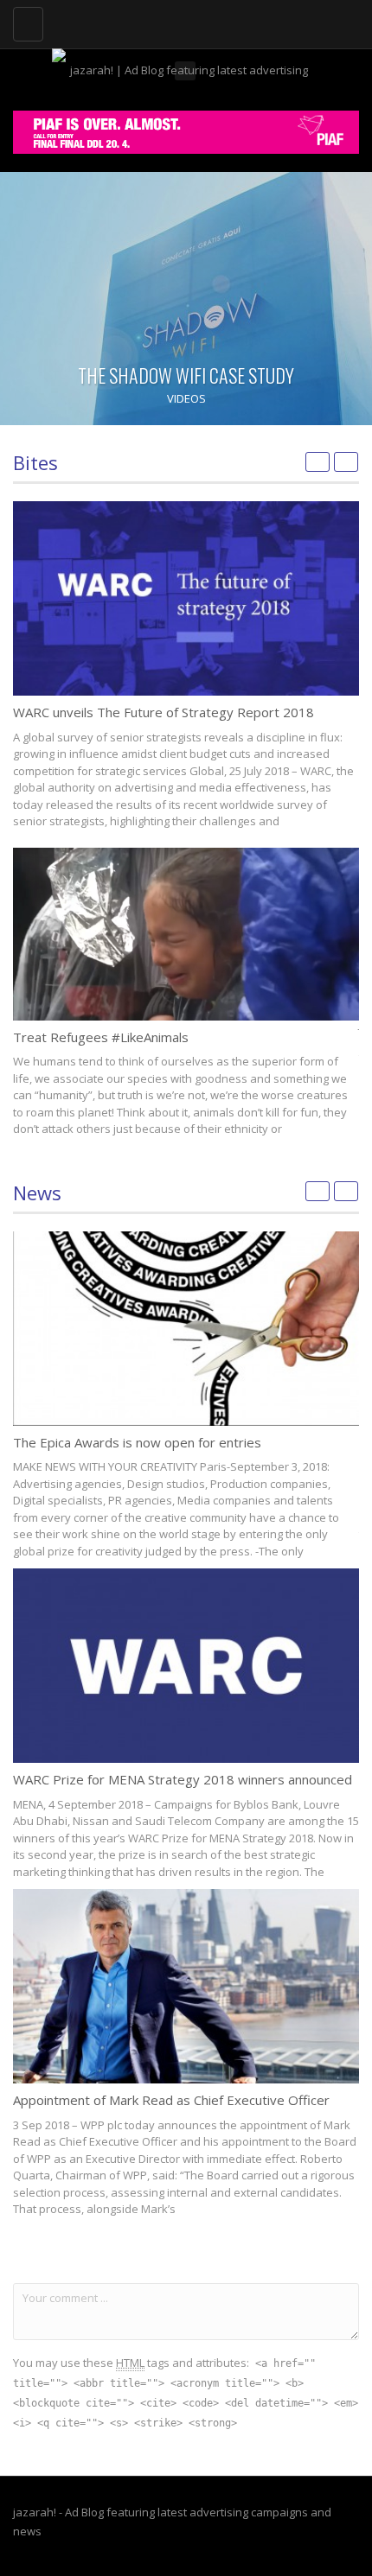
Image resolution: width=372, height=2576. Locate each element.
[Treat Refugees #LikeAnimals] (186, 934)
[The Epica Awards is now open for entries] (186, 1329)
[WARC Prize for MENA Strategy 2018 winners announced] (186, 1666)
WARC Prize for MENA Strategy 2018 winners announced (183, 1779)
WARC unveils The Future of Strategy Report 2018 (164, 712)
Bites (35, 462)
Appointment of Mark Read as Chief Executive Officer (171, 2100)
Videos (186, 398)
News (37, 1193)
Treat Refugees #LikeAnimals (101, 1037)
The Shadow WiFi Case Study (186, 375)
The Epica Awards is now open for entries (137, 1442)
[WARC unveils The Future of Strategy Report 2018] (186, 598)
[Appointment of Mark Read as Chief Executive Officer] (186, 1986)
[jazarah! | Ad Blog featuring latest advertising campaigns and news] (182, 22)
